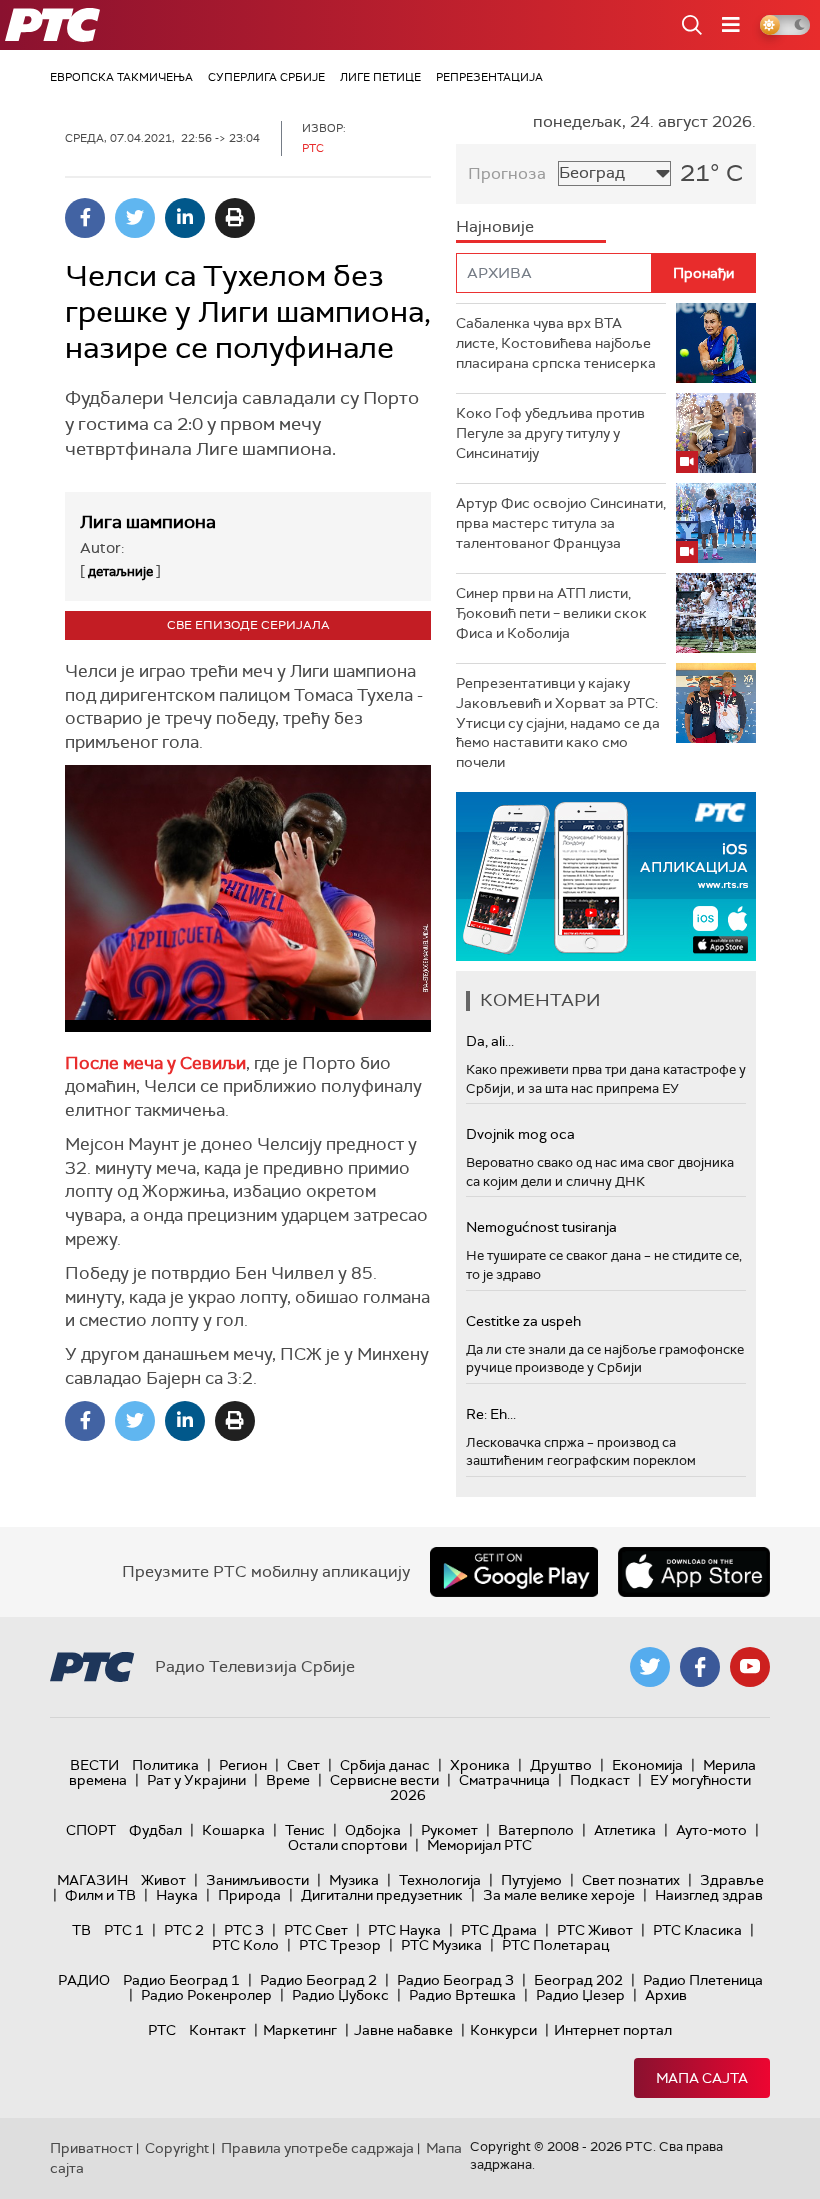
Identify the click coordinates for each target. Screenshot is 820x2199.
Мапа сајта (702, 2078)
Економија (647, 1765)
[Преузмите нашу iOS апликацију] (694, 1572)
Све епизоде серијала (248, 625)
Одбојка (373, 1830)
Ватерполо (536, 1830)
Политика (165, 1765)
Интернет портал (613, 2030)
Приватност (91, 2148)
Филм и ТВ (100, 1895)
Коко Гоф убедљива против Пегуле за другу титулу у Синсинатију (550, 432)
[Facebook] (85, 218)
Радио (84, 1980)
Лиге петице (380, 77)
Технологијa (440, 1880)
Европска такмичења (121, 77)
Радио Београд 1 (181, 1980)
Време (288, 1780)
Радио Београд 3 (455, 1980)
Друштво (561, 1765)
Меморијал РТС (479, 1845)
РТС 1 (124, 1930)
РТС (162, 2030)
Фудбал (155, 1830)
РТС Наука (404, 1930)
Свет (303, 1765)
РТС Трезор (340, 1945)
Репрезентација (489, 77)
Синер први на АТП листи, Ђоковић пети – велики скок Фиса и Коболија (551, 612)
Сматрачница (504, 1780)
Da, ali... (490, 1041)
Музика (354, 1880)
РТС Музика (441, 1945)
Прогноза (507, 173)
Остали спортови (347, 1845)
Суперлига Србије (266, 77)
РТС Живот (595, 1930)
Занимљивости (257, 1880)
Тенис (305, 1830)
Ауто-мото (711, 1830)
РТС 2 (184, 1930)
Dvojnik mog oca (520, 1134)
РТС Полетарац (555, 1945)
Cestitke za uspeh (523, 1321)
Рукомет (449, 1830)
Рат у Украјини (196, 1780)
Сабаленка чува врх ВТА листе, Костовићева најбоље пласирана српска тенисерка (556, 342)
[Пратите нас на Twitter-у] (650, 1667)
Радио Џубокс (340, 1995)
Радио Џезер (580, 1995)
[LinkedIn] (185, 218)
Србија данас (385, 1765)
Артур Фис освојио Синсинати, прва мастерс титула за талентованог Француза (561, 522)
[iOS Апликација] (606, 876)
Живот (163, 1880)
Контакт (217, 2030)
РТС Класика (697, 1930)
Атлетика (625, 1830)
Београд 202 (578, 1980)
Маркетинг (300, 2030)
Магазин (92, 1880)
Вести (94, 1765)
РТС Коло (245, 1945)
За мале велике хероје (559, 1895)
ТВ (81, 1930)
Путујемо (531, 1880)
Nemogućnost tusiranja (541, 1227)
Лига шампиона (148, 522)
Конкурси (503, 2030)
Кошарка (233, 1830)
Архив (666, 1995)
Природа (249, 1895)
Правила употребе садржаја (317, 2148)
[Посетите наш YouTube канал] (750, 1667)
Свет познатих (631, 1880)
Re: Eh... (491, 1414)
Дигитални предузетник (382, 1895)
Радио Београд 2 (318, 1980)
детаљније (120, 571)
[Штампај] (235, 218)
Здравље (732, 1880)
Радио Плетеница (703, 1980)
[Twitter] (135, 218)
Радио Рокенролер (206, 1995)
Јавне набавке (403, 2030)
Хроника (480, 1765)
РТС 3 (244, 1930)
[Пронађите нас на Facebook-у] (700, 1667)
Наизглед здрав (709, 1895)
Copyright (177, 2148)
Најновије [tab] (495, 226)
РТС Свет (316, 1930)
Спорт (91, 1830)
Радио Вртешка (462, 1995)
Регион (243, 1765)
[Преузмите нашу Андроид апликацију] (514, 1572)
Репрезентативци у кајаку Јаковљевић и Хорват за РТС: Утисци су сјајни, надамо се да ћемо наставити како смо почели (558, 722)
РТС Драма (499, 1930)
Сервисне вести (384, 1780)
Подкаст (600, 1780)
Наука (177, 1895)
